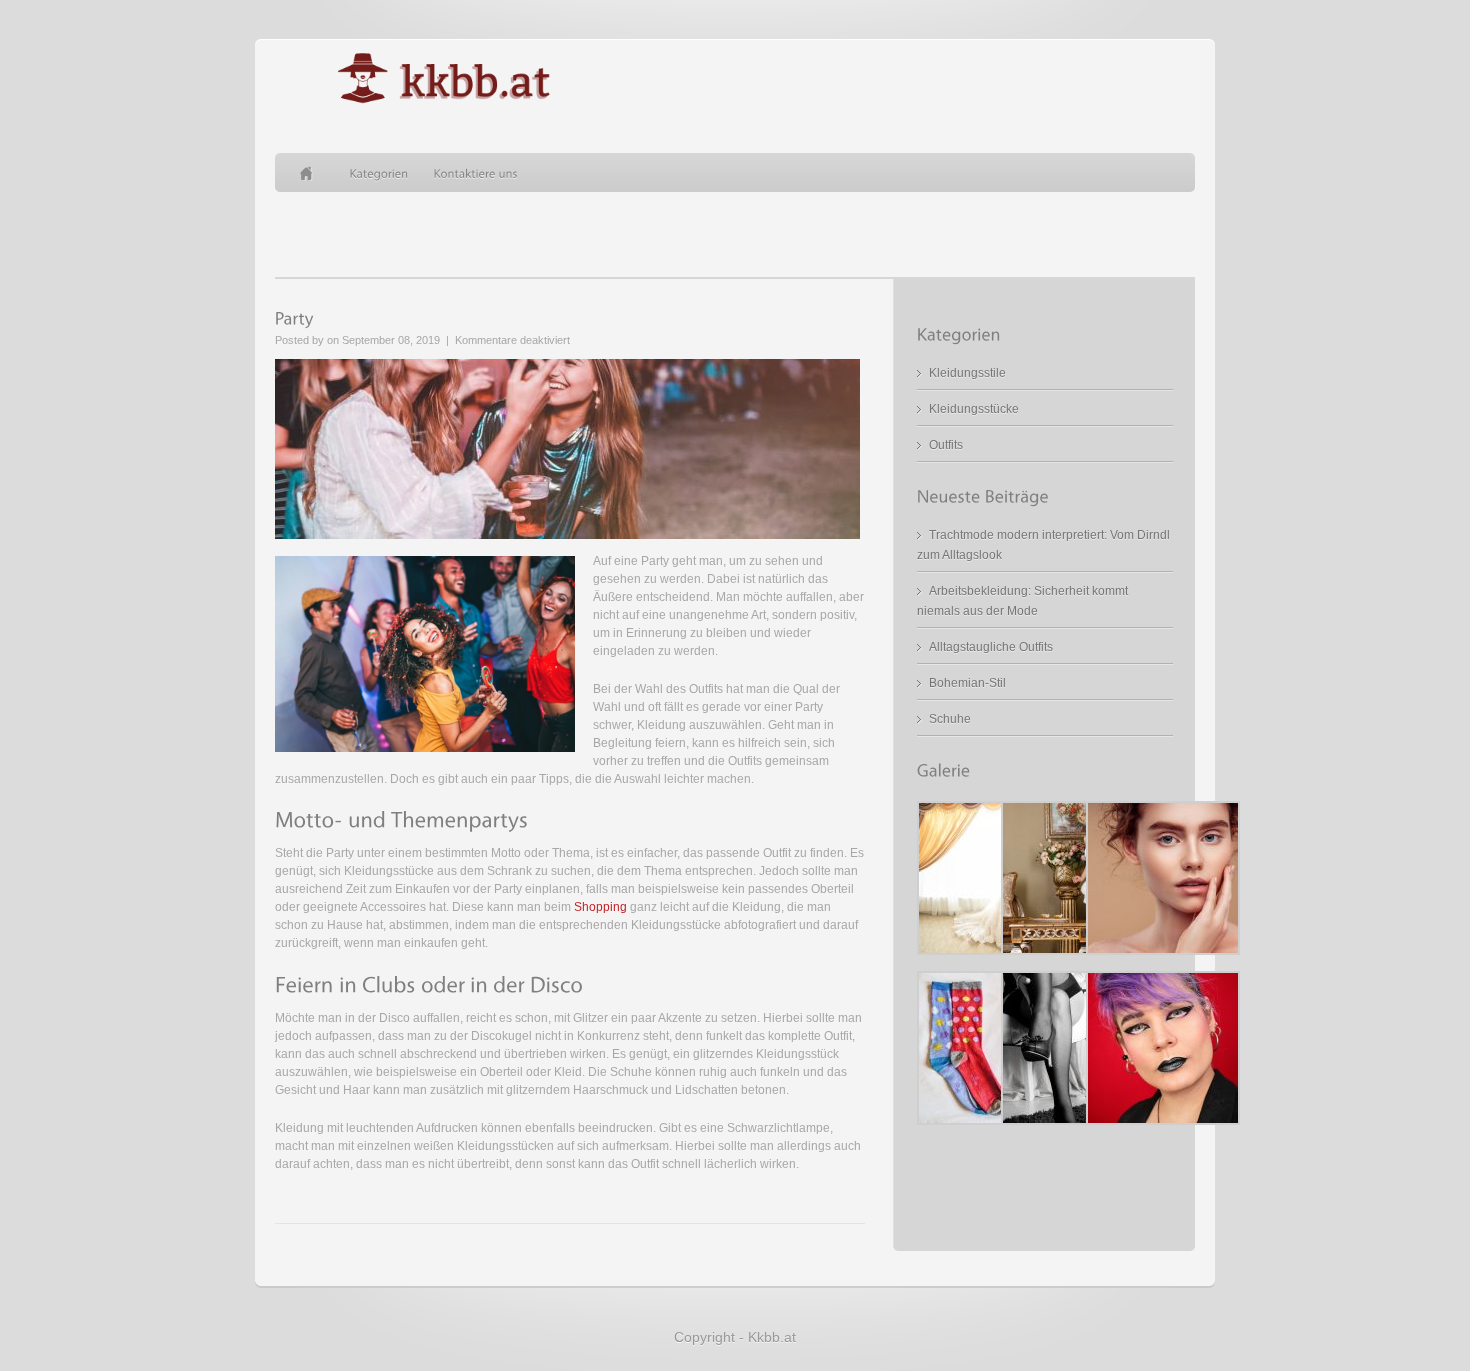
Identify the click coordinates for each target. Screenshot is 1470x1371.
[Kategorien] (379, 173)
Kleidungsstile (967, 373)
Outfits (946, 445)
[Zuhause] (312, 173)
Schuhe (950, 719)
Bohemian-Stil (967, 683)
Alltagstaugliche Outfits (991, 647)
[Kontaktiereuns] (476, 173)
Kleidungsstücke (974, 409)
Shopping (600, 907)
